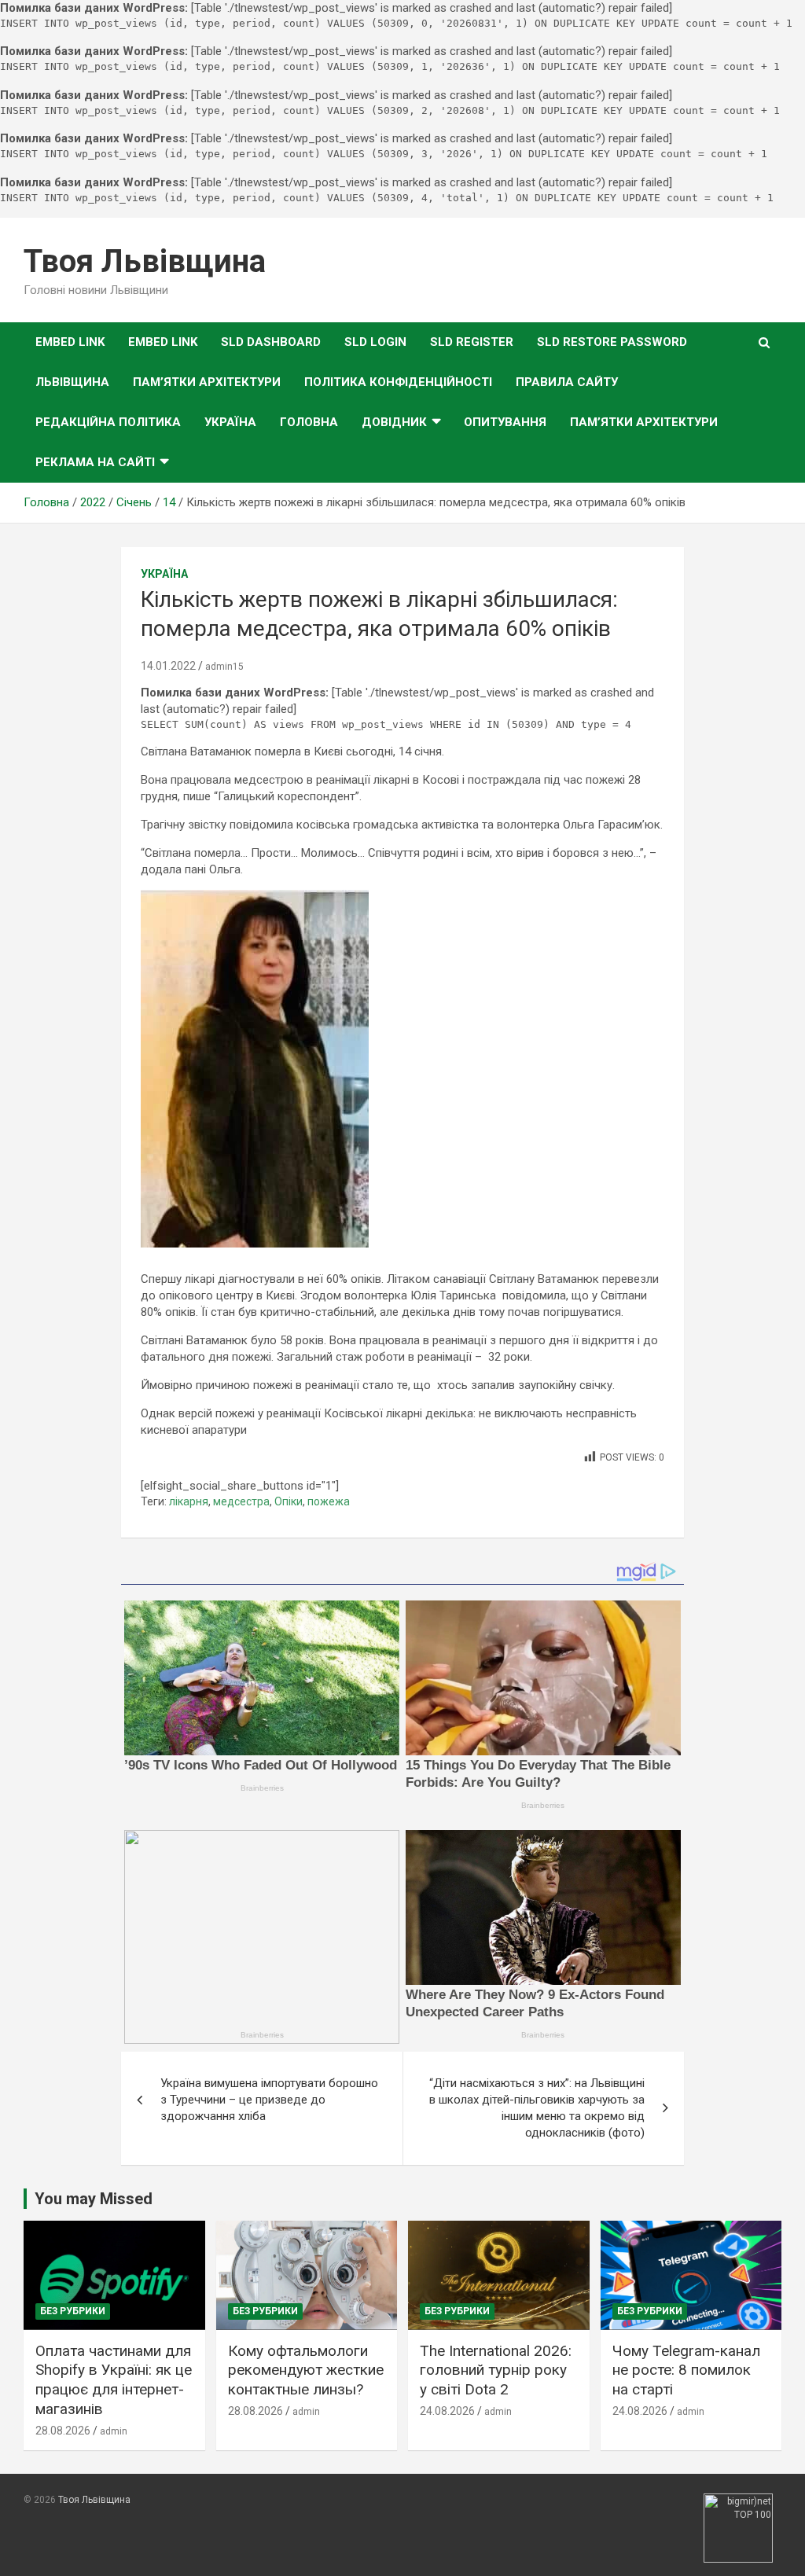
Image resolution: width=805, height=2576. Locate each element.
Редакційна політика (108, 422)
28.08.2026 (63, 2431)
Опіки (289, 1501)
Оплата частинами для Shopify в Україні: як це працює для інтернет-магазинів (114, 2380)
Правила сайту (567, 382)
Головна (309, 422)
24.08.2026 (447, 2411)
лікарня (189, 1501)
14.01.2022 (168, 666)
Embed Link (70, 342)
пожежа (329, 1501)
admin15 (224, 667)
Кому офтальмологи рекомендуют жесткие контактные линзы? (306, 2370)
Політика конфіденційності (398, 382)
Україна (230, 422)
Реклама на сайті (95, 462)
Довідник (394, 422)
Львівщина (72, 382)
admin (114, 2431)
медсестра (241, 1501)
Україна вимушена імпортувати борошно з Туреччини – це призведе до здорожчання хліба (269, 2100)
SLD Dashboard (271, 342)
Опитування (505, 422)
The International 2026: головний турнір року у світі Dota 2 (496, 2370)
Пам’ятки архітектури (207, 382)
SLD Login (375, 342)
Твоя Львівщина (145, 261)
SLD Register (472, 342)
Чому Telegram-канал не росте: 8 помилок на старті (686, 2370)
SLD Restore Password (612, 342)
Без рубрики (73, 2311)
